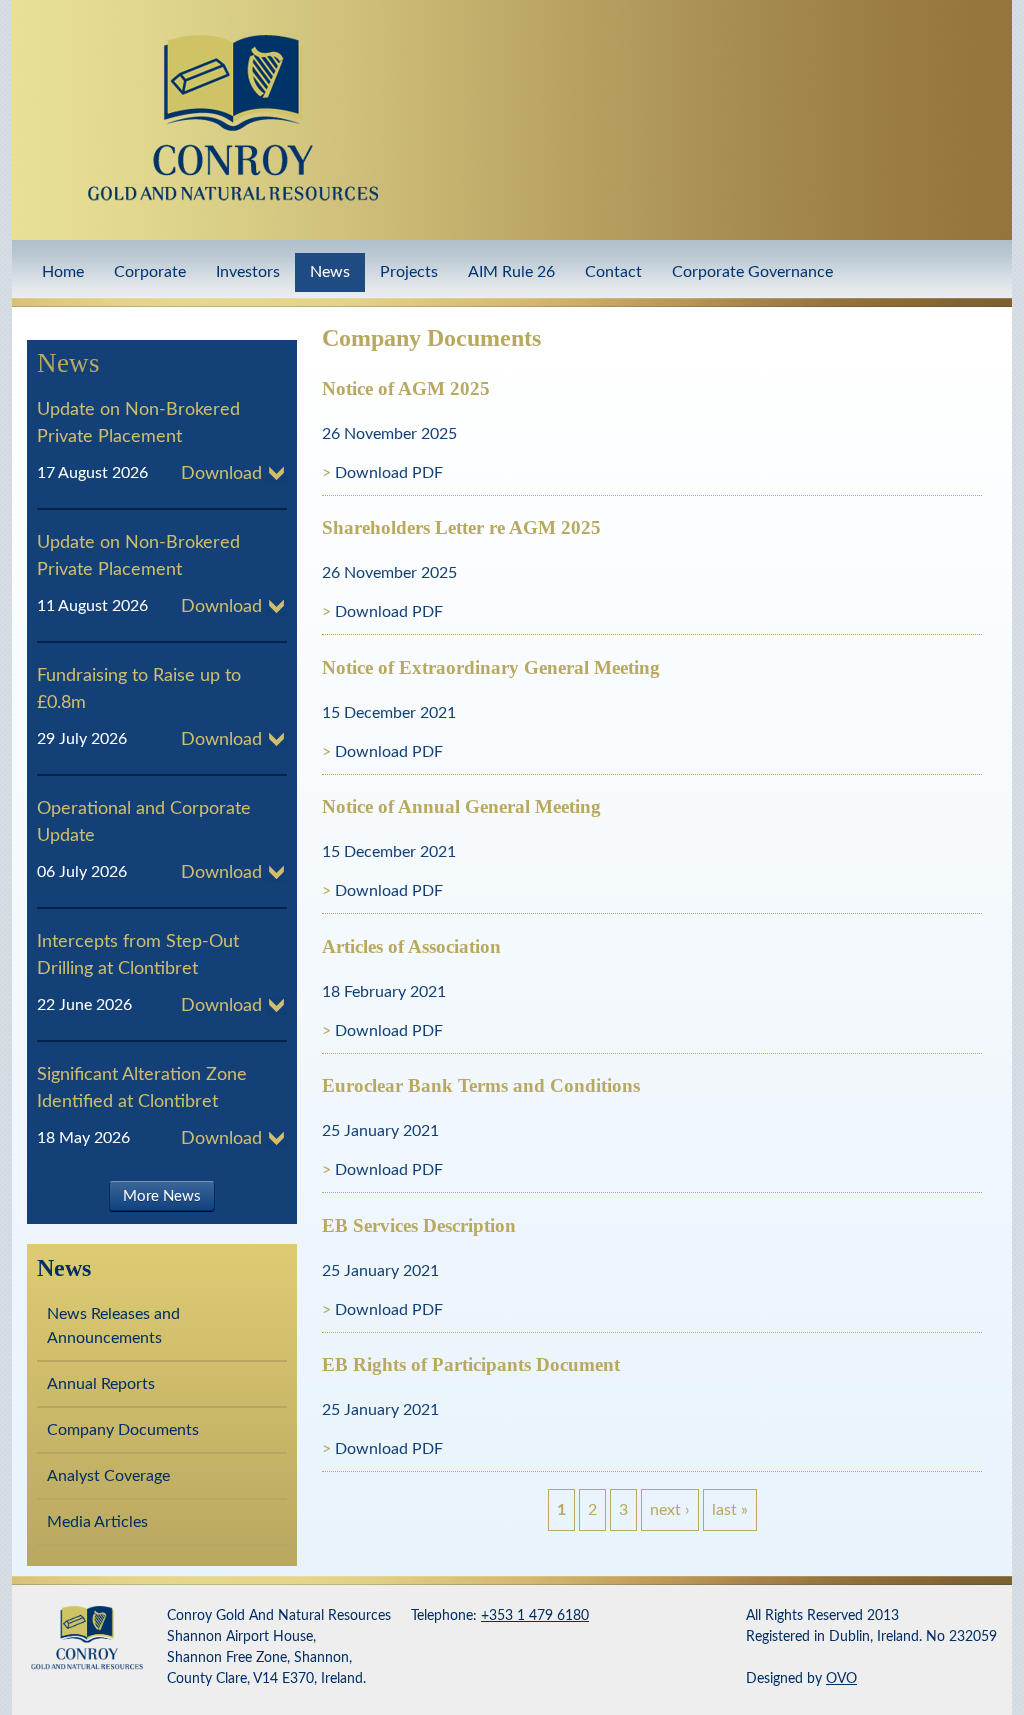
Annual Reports (101, 1384)
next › (670, 1510)
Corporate (150, 272)
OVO (841, 1679)
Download (221, 474)
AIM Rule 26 (511, 272)
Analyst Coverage (108, 1476)
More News (162, 1195)
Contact (613, 272)
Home (63, 272)
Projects (409, 272)
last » (730, 1510)
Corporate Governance (752, 272)
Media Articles (97, 1522)
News (330, 272)
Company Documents (123, 1430)
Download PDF (389, 473)
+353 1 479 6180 (535, 1616)
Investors (248, 272)
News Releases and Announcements (113, 1326)
